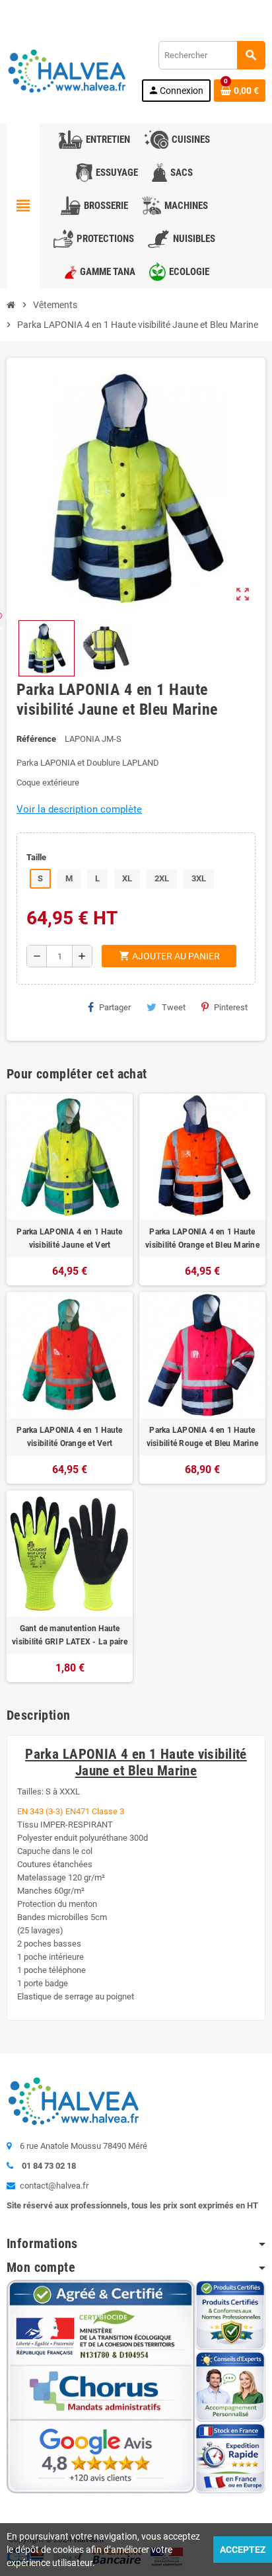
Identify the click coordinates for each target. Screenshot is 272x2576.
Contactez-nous (46, 10)
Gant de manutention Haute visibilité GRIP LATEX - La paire (70, 1635)
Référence (36, 739)
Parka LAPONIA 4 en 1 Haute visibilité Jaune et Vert (69, 1238)
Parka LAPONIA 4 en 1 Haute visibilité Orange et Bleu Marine (202, 1238)
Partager (115, 1007)
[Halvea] (66, 70)
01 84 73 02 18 (119, 10)
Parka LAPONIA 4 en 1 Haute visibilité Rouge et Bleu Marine (202, 1437)
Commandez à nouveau (217, 10)
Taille (36, 857)
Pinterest (231, 1007)
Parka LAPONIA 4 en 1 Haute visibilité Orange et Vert (69, 1437)
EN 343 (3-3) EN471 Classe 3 (71, 1811)
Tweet (174, 1007)
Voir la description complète (79, 809)
